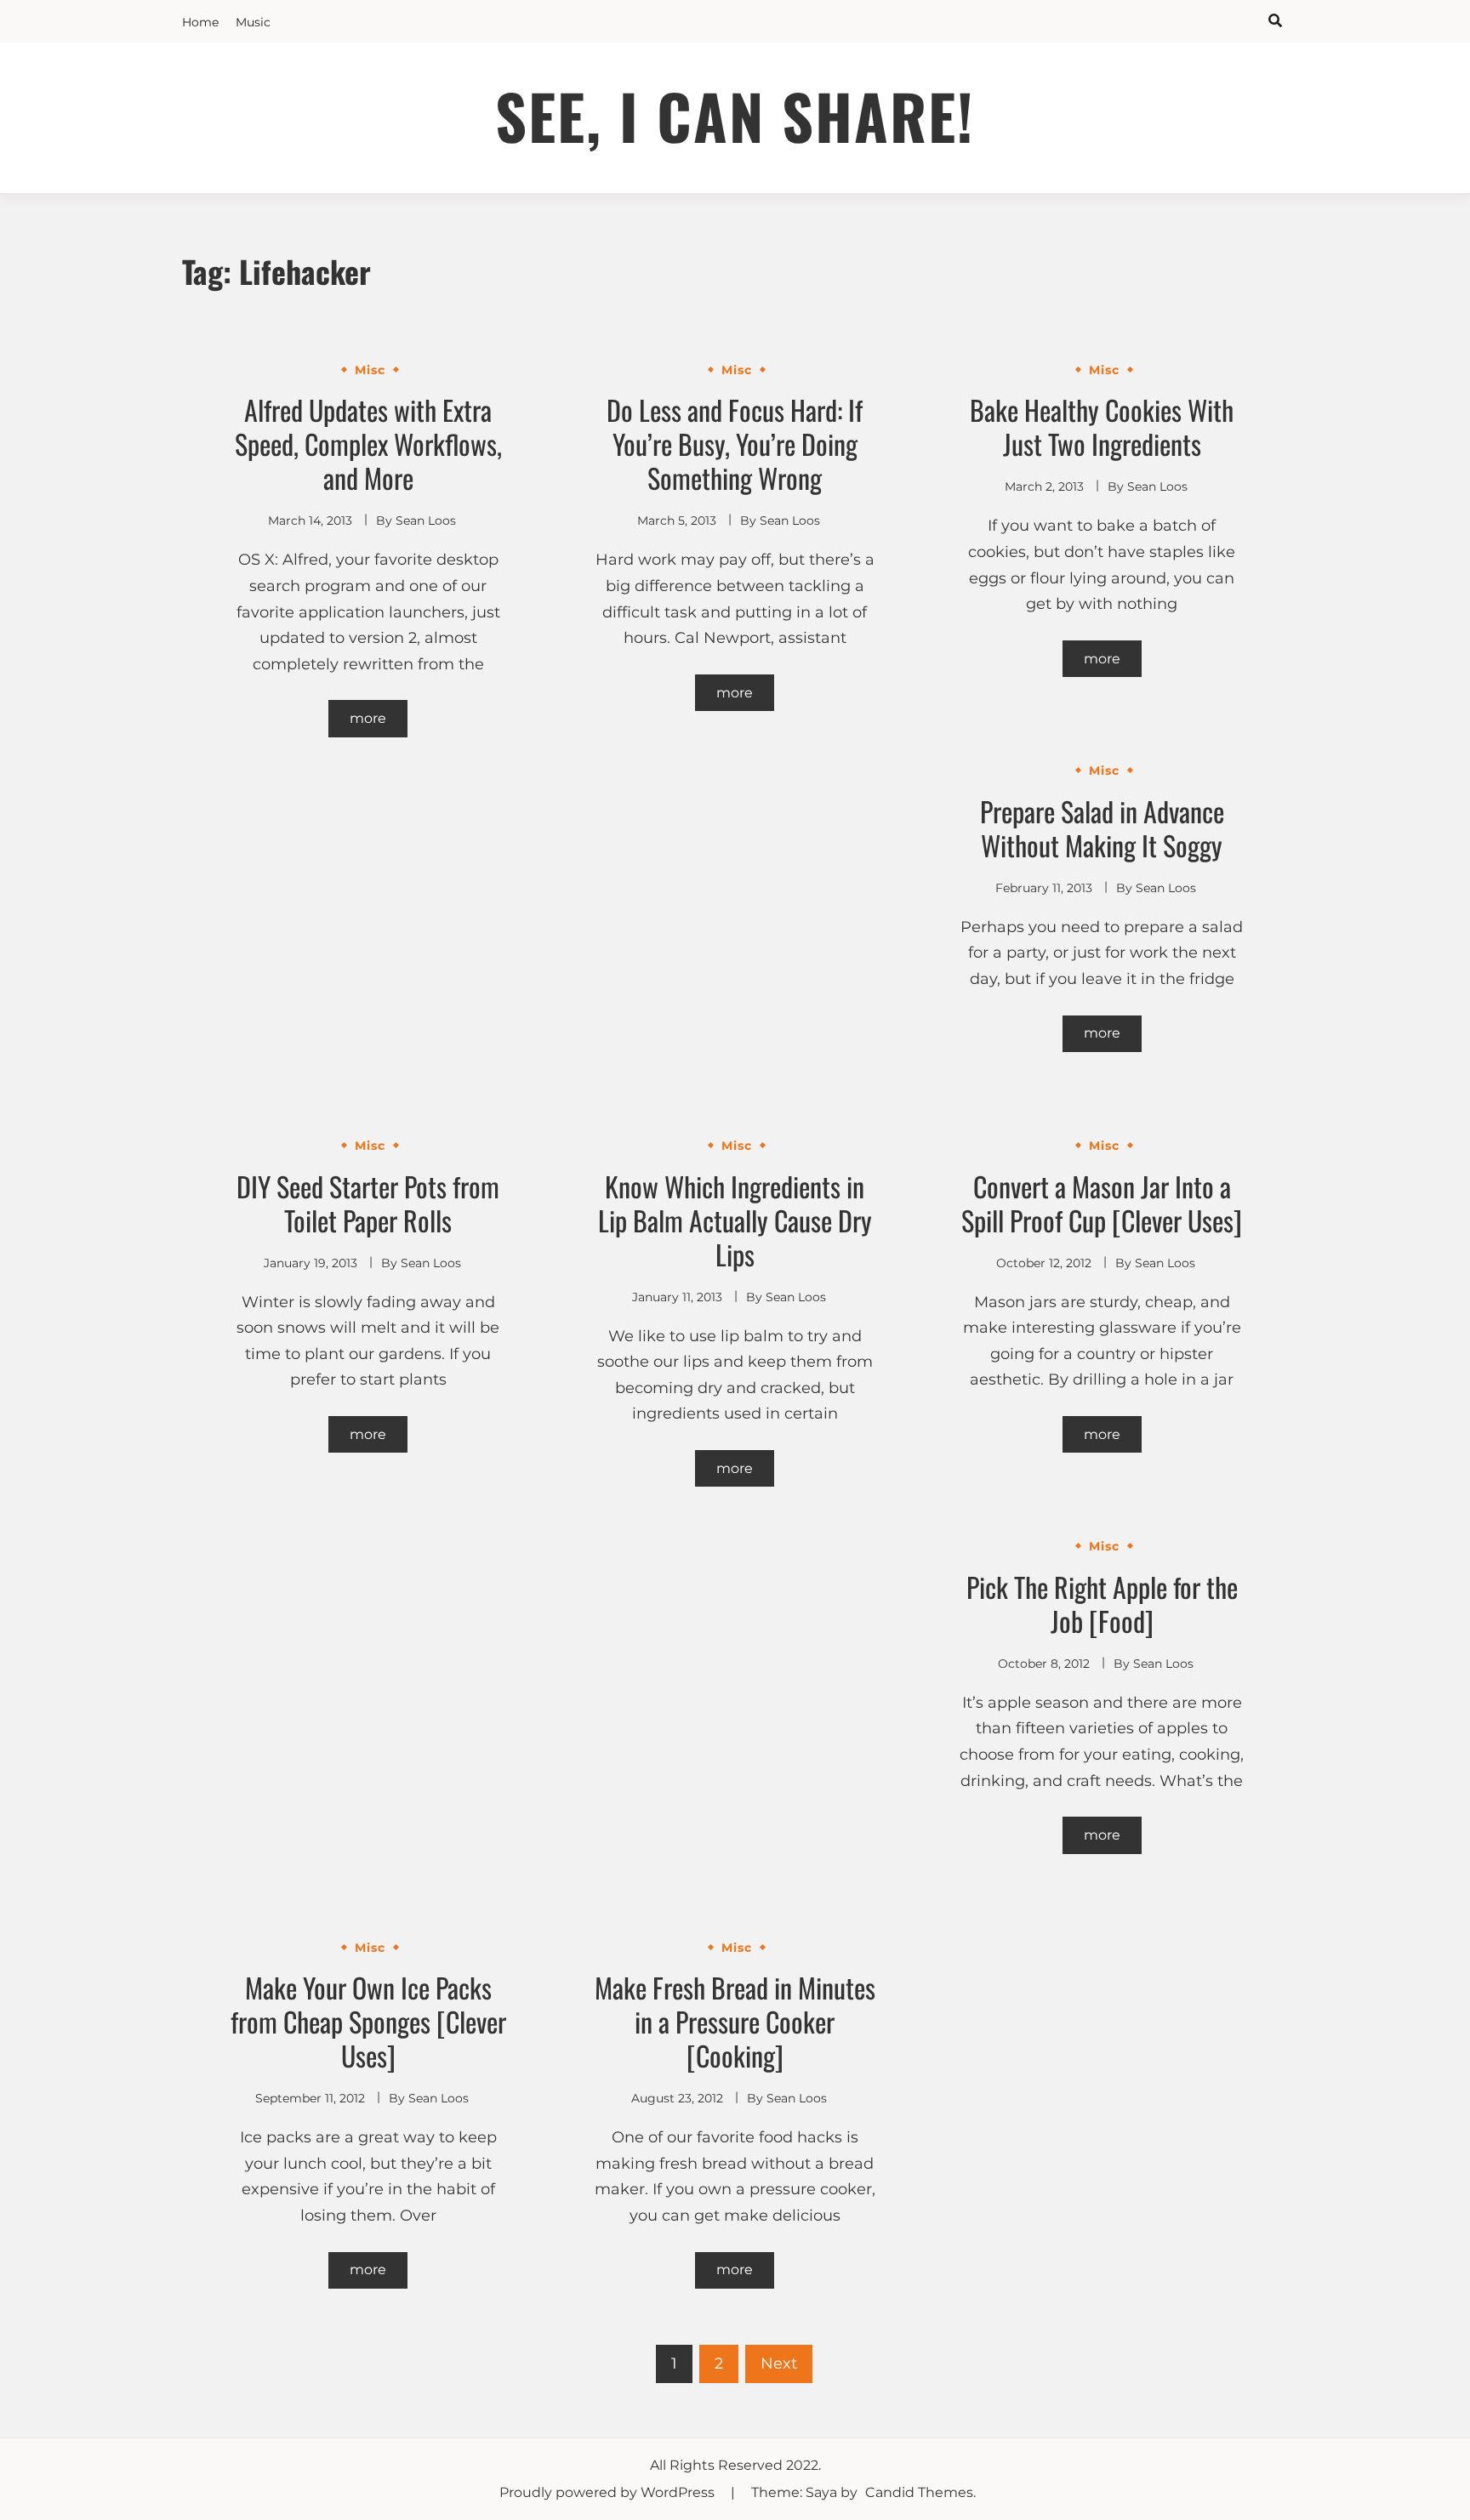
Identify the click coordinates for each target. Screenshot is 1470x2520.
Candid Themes (919, 2492)
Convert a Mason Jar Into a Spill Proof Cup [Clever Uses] (1102, 1203)
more (368, 718)
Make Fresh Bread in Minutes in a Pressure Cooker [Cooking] (735, 2021)
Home (200, 22)
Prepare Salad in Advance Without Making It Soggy (1102, 828)
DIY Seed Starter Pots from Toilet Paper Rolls (368, 1203)
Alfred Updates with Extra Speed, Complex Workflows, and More (368, 444)
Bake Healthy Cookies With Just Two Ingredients (1102, 427)
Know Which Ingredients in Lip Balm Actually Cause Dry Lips (735, 1220)
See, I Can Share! (735, 115)
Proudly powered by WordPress (609, 2492)
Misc (370, 370)
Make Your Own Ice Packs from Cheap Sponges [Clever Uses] (368, 2021)
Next (779, 2364)
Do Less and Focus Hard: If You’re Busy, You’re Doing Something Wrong (735, 444)
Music (253, 22)
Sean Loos (426, 520)
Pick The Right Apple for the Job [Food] (1102, 1604)
